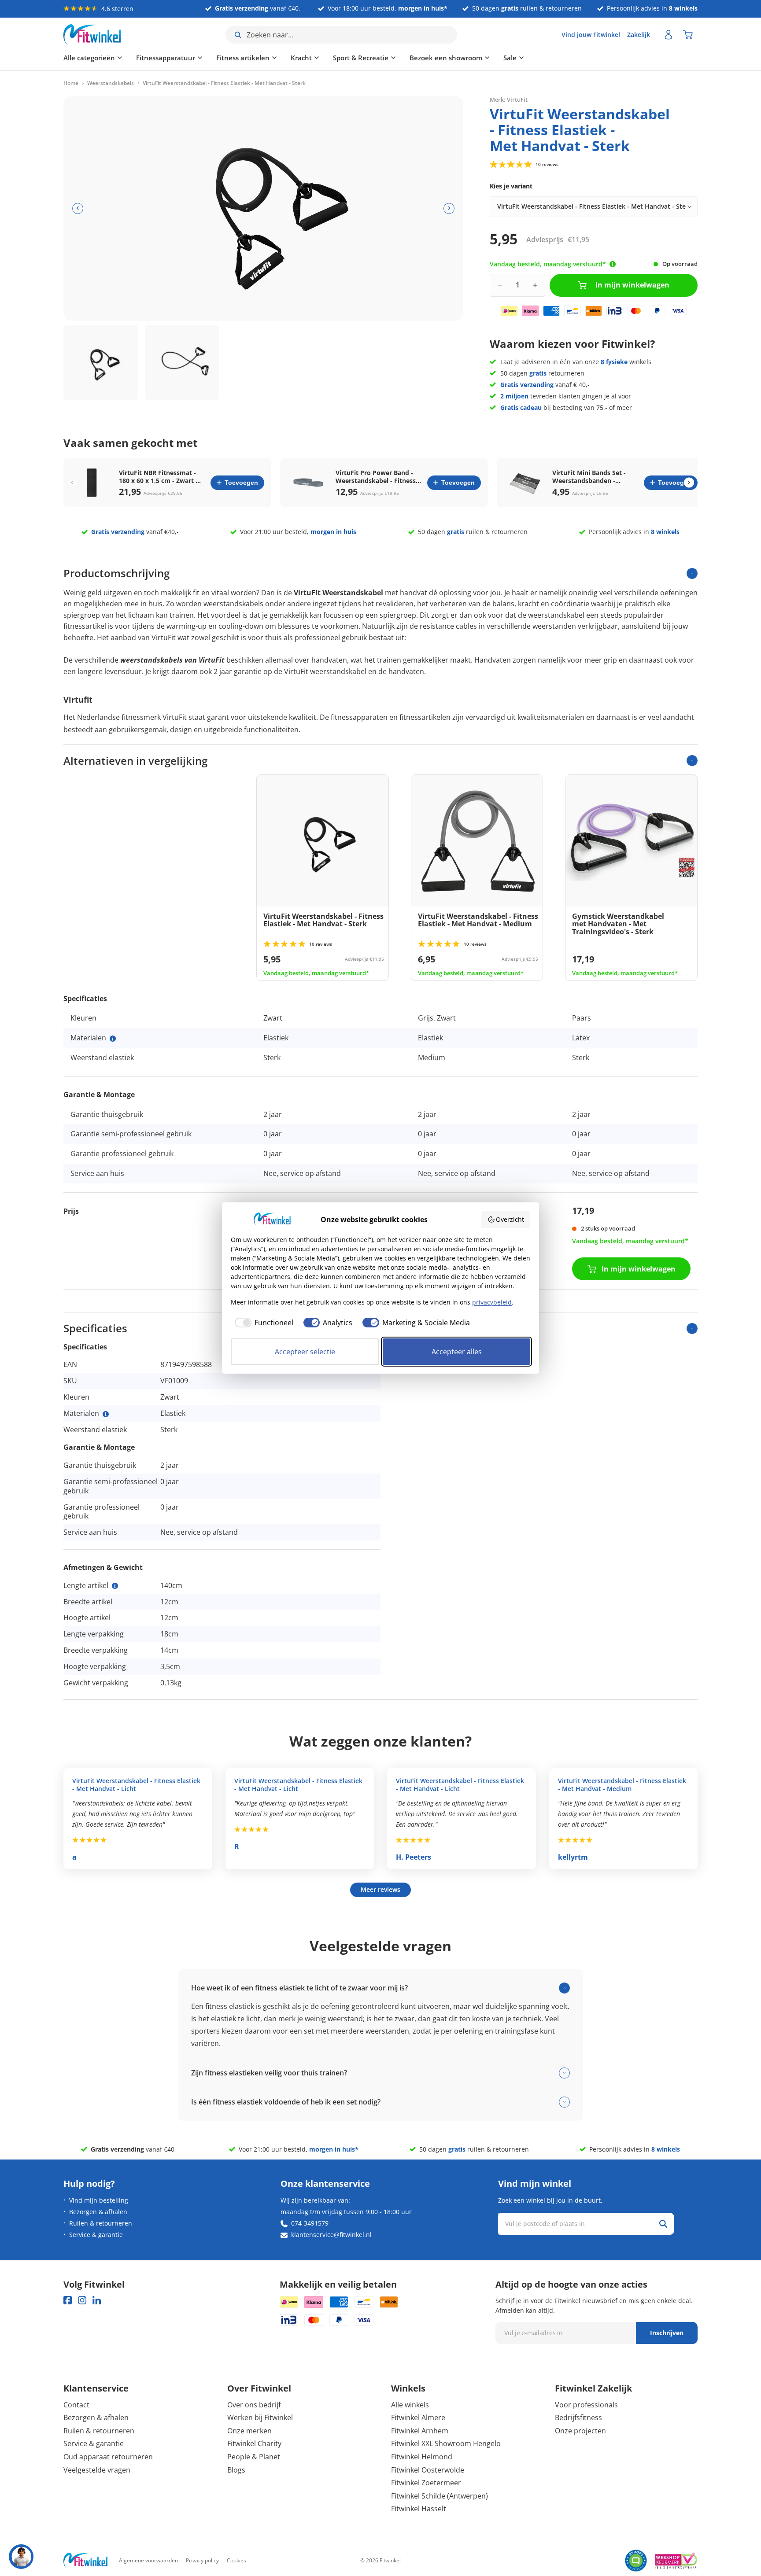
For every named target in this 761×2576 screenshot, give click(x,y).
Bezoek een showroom (446, 58)
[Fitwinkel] (85, 2561)
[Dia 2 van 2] (182, 363)
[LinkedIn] (97, 2300)
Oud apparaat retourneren (108, 2457)
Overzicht (510, 1219)
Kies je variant (511, 186)
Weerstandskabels (111, 83)
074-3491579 (310, 2223)
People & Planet (254, 2457)
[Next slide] (689, 483)
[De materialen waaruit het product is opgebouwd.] (113, 1039)
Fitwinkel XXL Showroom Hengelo (446, 2443)
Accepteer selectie (305, 1352)
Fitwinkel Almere (418, 2418)
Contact (76, 2405)
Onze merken (249, 2431)
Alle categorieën (89, 58)
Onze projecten (580, 2431)
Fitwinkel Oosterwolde (428, 2470)
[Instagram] (82, 2300)
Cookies (236, 2560)
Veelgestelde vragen (97, 2470)
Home (71, 83)
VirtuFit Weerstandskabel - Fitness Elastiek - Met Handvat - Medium (622, 1785)
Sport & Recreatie (361, 58)
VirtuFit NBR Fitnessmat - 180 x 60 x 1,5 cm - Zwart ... (160, 477)
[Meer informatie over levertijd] (613, 264)
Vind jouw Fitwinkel (591, 35)
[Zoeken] (663, 2224)
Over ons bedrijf (254, 2405)
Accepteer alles (457, 1352)
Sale (510, 58)
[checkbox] (262, 1323)
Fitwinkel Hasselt (419, 2509)
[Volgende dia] (449, 208)
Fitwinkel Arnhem (420, 2431)
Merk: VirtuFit (509, 99)
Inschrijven (667, 2333)
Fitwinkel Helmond (422, 2457)
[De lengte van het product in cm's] (115, 1586)
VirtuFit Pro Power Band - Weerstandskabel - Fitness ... (376, 477)
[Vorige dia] (78, 208)
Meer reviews (380, 1889)
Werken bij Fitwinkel (260, 2418)
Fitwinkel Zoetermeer (426, 2483)
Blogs (236, 2470)
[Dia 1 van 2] (101, 363)
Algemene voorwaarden (148, 2560)
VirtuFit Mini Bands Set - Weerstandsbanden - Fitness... (589, 477)
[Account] (669, 35)
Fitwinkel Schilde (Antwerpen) (440, 2496)
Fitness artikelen (243, 58)
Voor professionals (586, 2405)
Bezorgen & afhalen (98, 2212)
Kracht (301, 58)
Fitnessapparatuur (166, 58)
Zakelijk (639, 35)
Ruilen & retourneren (101, 2223)
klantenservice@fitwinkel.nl (331, 2235)
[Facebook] (68, 2300)
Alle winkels (410, 2405)
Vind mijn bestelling (99, 2200)
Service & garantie (96, 2235)
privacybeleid (492, 1302)
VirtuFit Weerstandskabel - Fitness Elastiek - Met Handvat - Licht (136, 1785)
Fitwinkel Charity (254, 2443)
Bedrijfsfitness (578, 2418)
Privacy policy (202, 2560)
